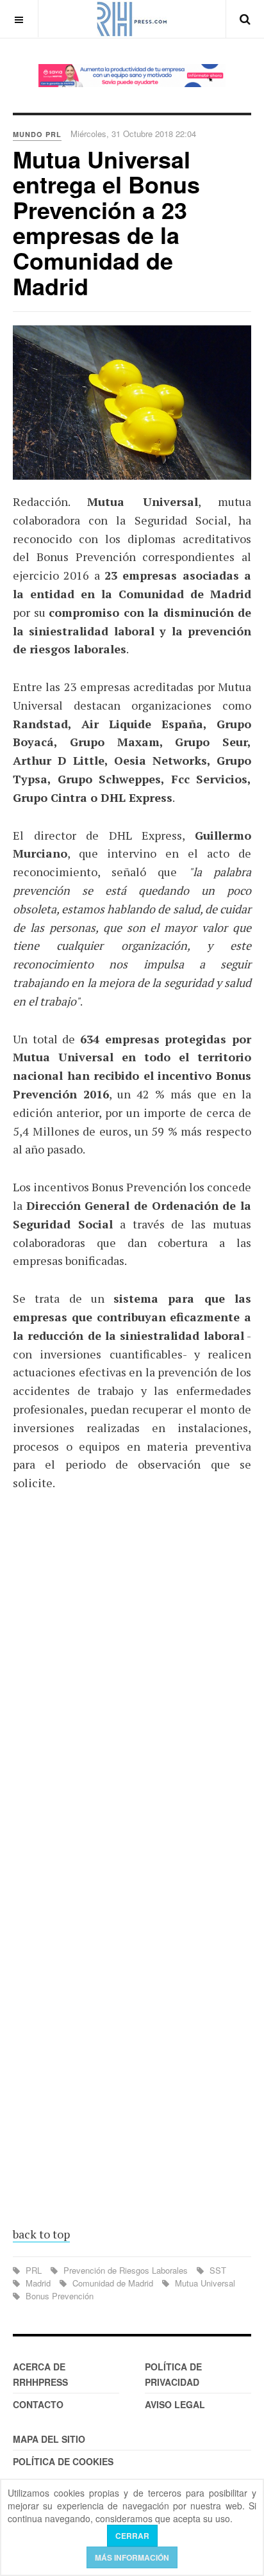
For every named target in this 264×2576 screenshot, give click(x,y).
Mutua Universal (204, 2283)
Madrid (38, 2283)
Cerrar (132, 2536)
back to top (41, 2234)
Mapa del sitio (49, 2439)
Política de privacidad (173, 2374)
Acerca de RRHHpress (40, 2374)
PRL (34, 2270)
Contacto (38, 2404)
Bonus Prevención (58, 2296)
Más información (132, 2557)
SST (217, 2270)
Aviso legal (175, 2404)
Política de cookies (63, 2461)
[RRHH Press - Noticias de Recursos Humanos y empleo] (132, 19)
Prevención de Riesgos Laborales (126, 2270)
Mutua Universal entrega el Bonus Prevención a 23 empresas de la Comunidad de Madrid (106, 222)
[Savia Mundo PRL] (132, 76)
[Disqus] (132, 1690)
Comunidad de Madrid (113, 2283)
